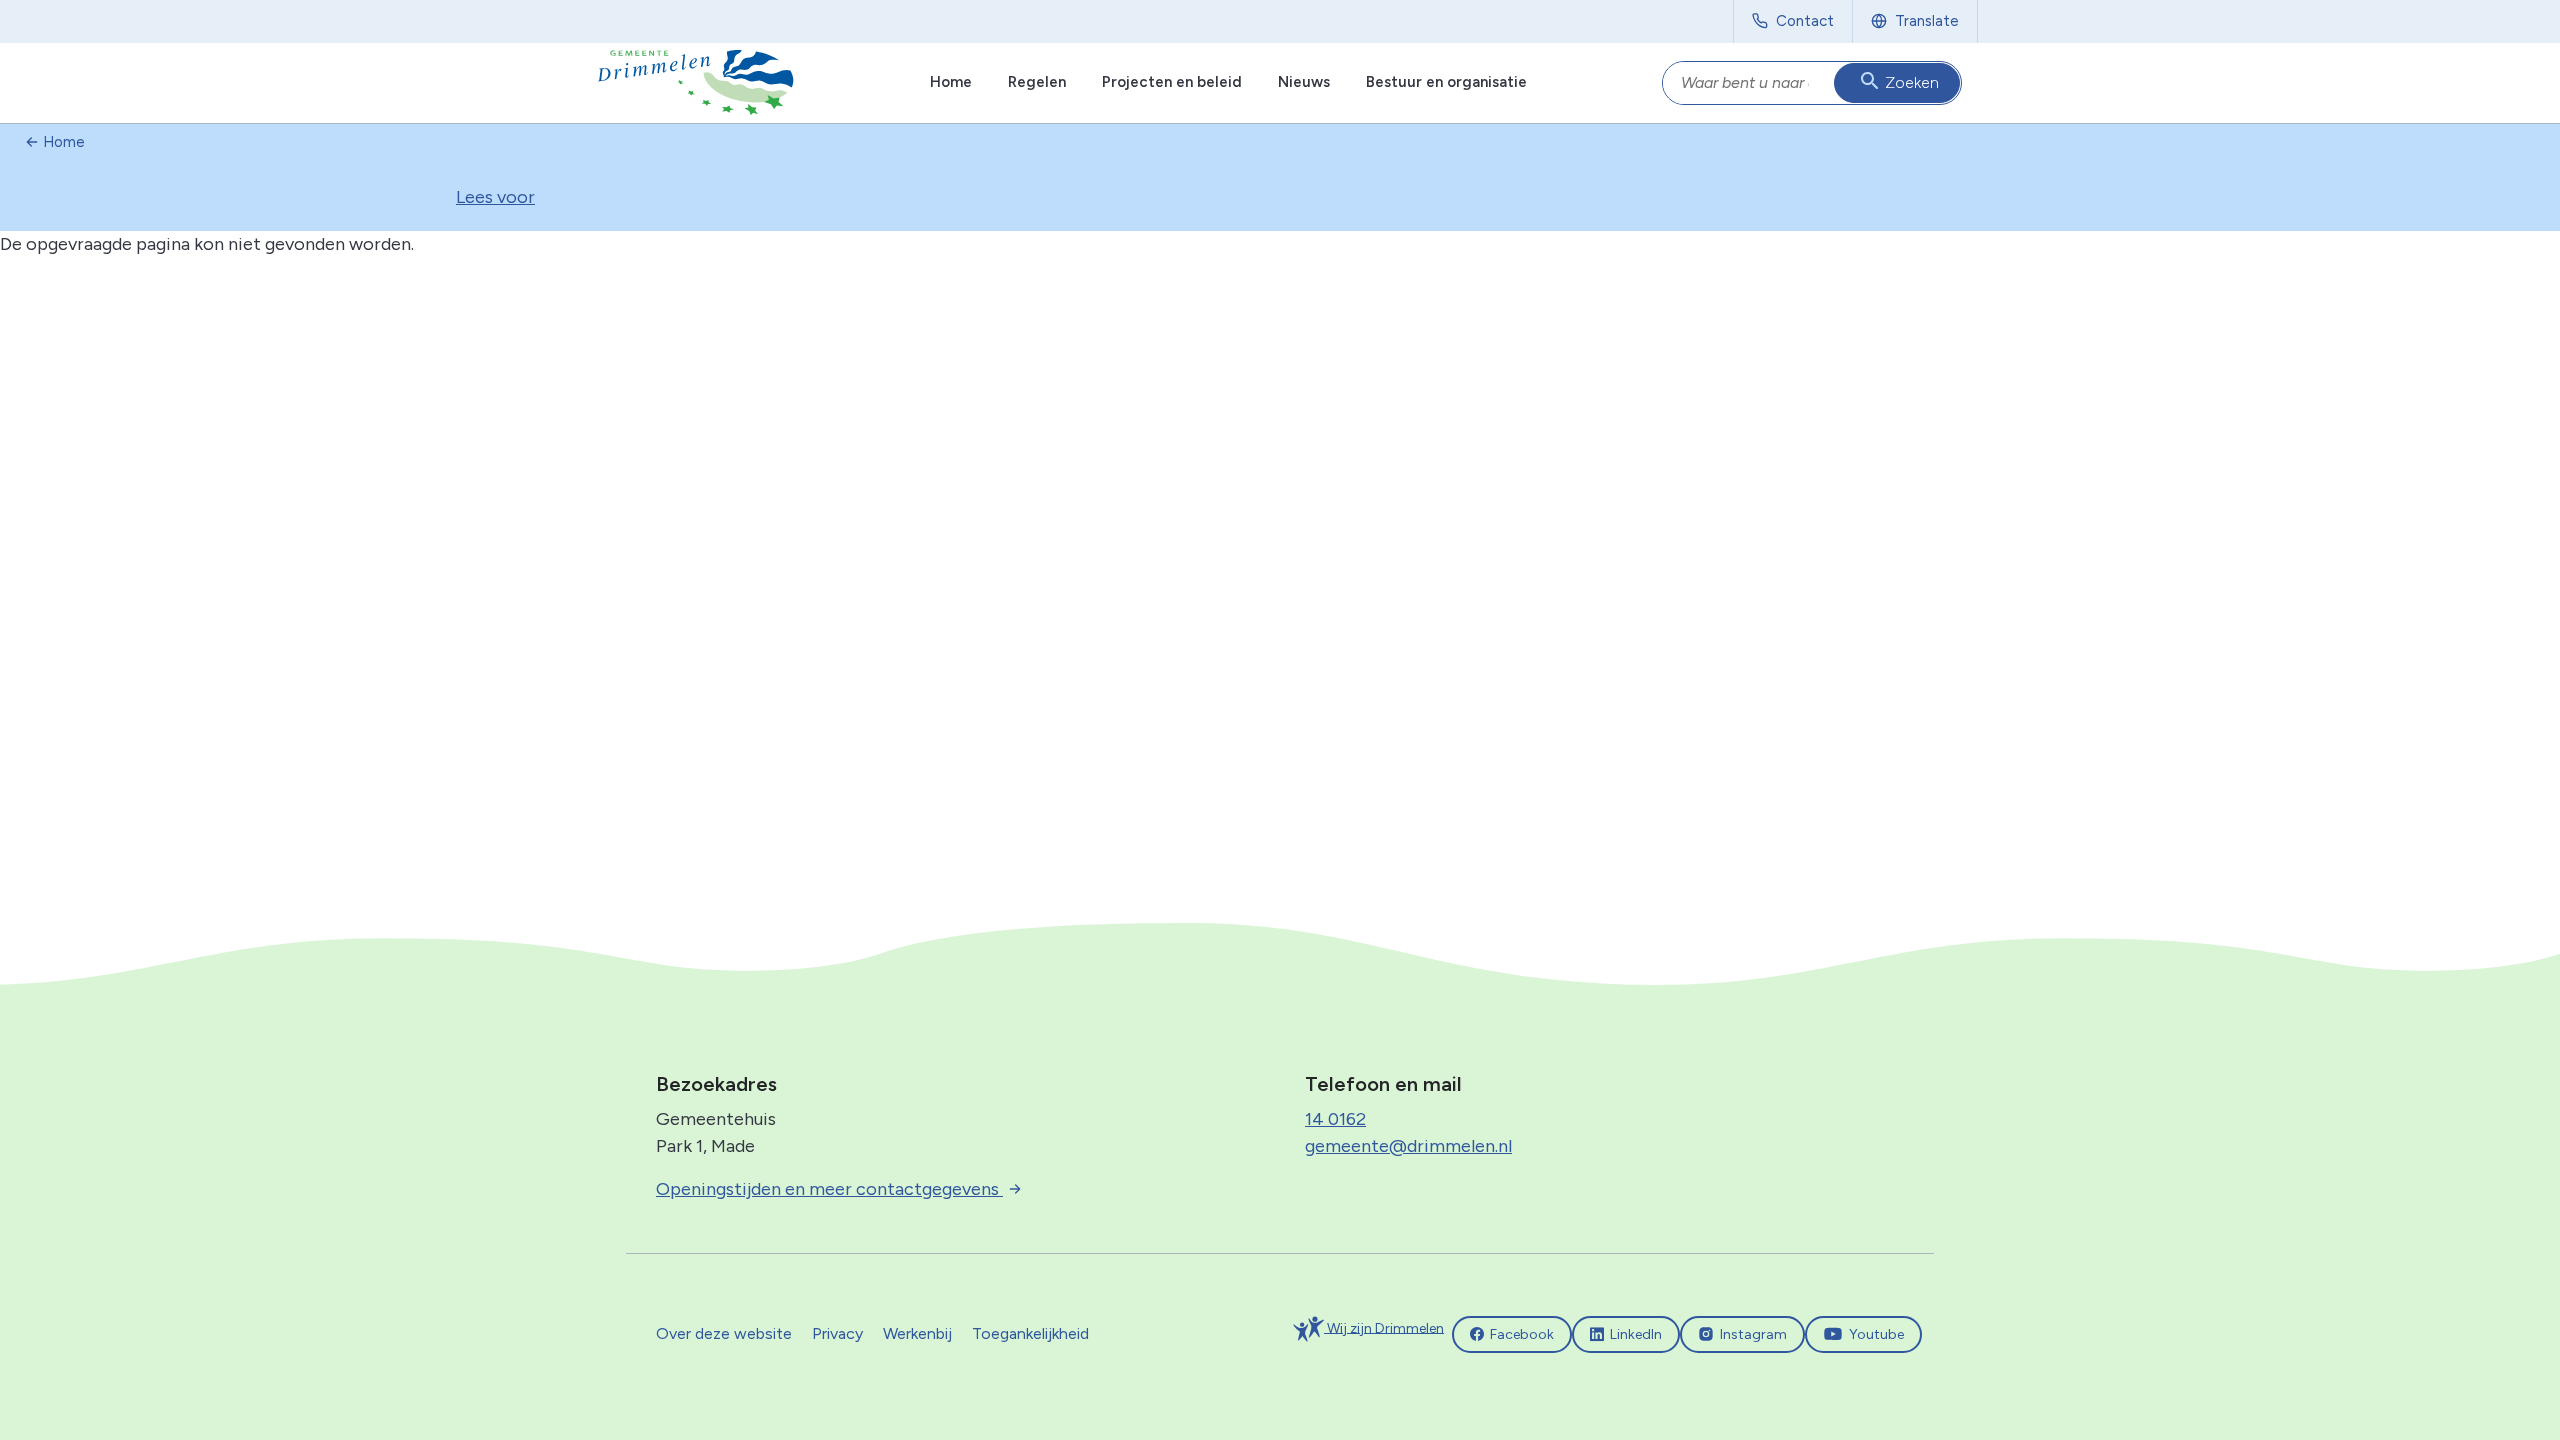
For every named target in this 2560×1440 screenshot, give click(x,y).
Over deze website (724, 1333)
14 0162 (1335, 1119)
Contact (1805, 21)
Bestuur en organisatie (1446, 82)
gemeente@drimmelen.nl (1408, 1146)
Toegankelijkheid (1030, 1333)
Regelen (1037, 82)
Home (951, 82)
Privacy (837, 1333)
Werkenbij (917, 1333)
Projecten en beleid (1172, 82)
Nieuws (1304, 82)
